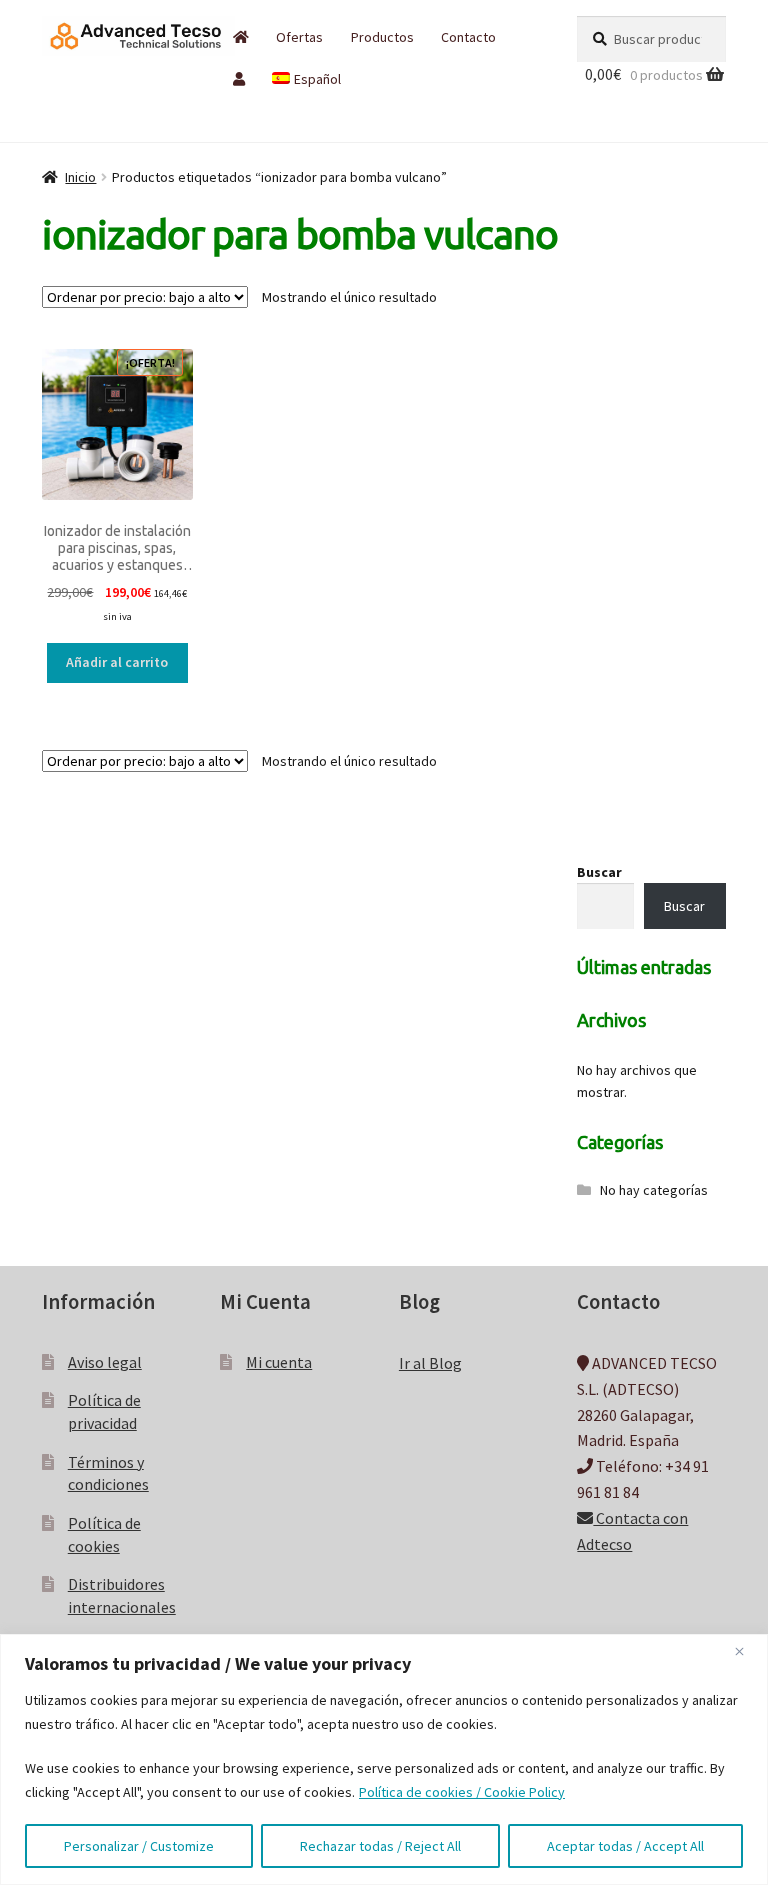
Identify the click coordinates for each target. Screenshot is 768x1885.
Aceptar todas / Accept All (625, 1846)
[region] (384, 1759)
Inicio (80, 177)
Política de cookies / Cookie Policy (462, 1792)
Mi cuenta (279, 1362)
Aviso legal (105, 1362)
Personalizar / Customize (139, 1846)
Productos (382, 37)
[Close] (747, 1651)
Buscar (599, 872)
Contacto (468, 37)
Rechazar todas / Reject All (380, 1846)
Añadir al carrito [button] (117, 662)
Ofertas (299, 37)
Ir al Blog (430, 1363)
